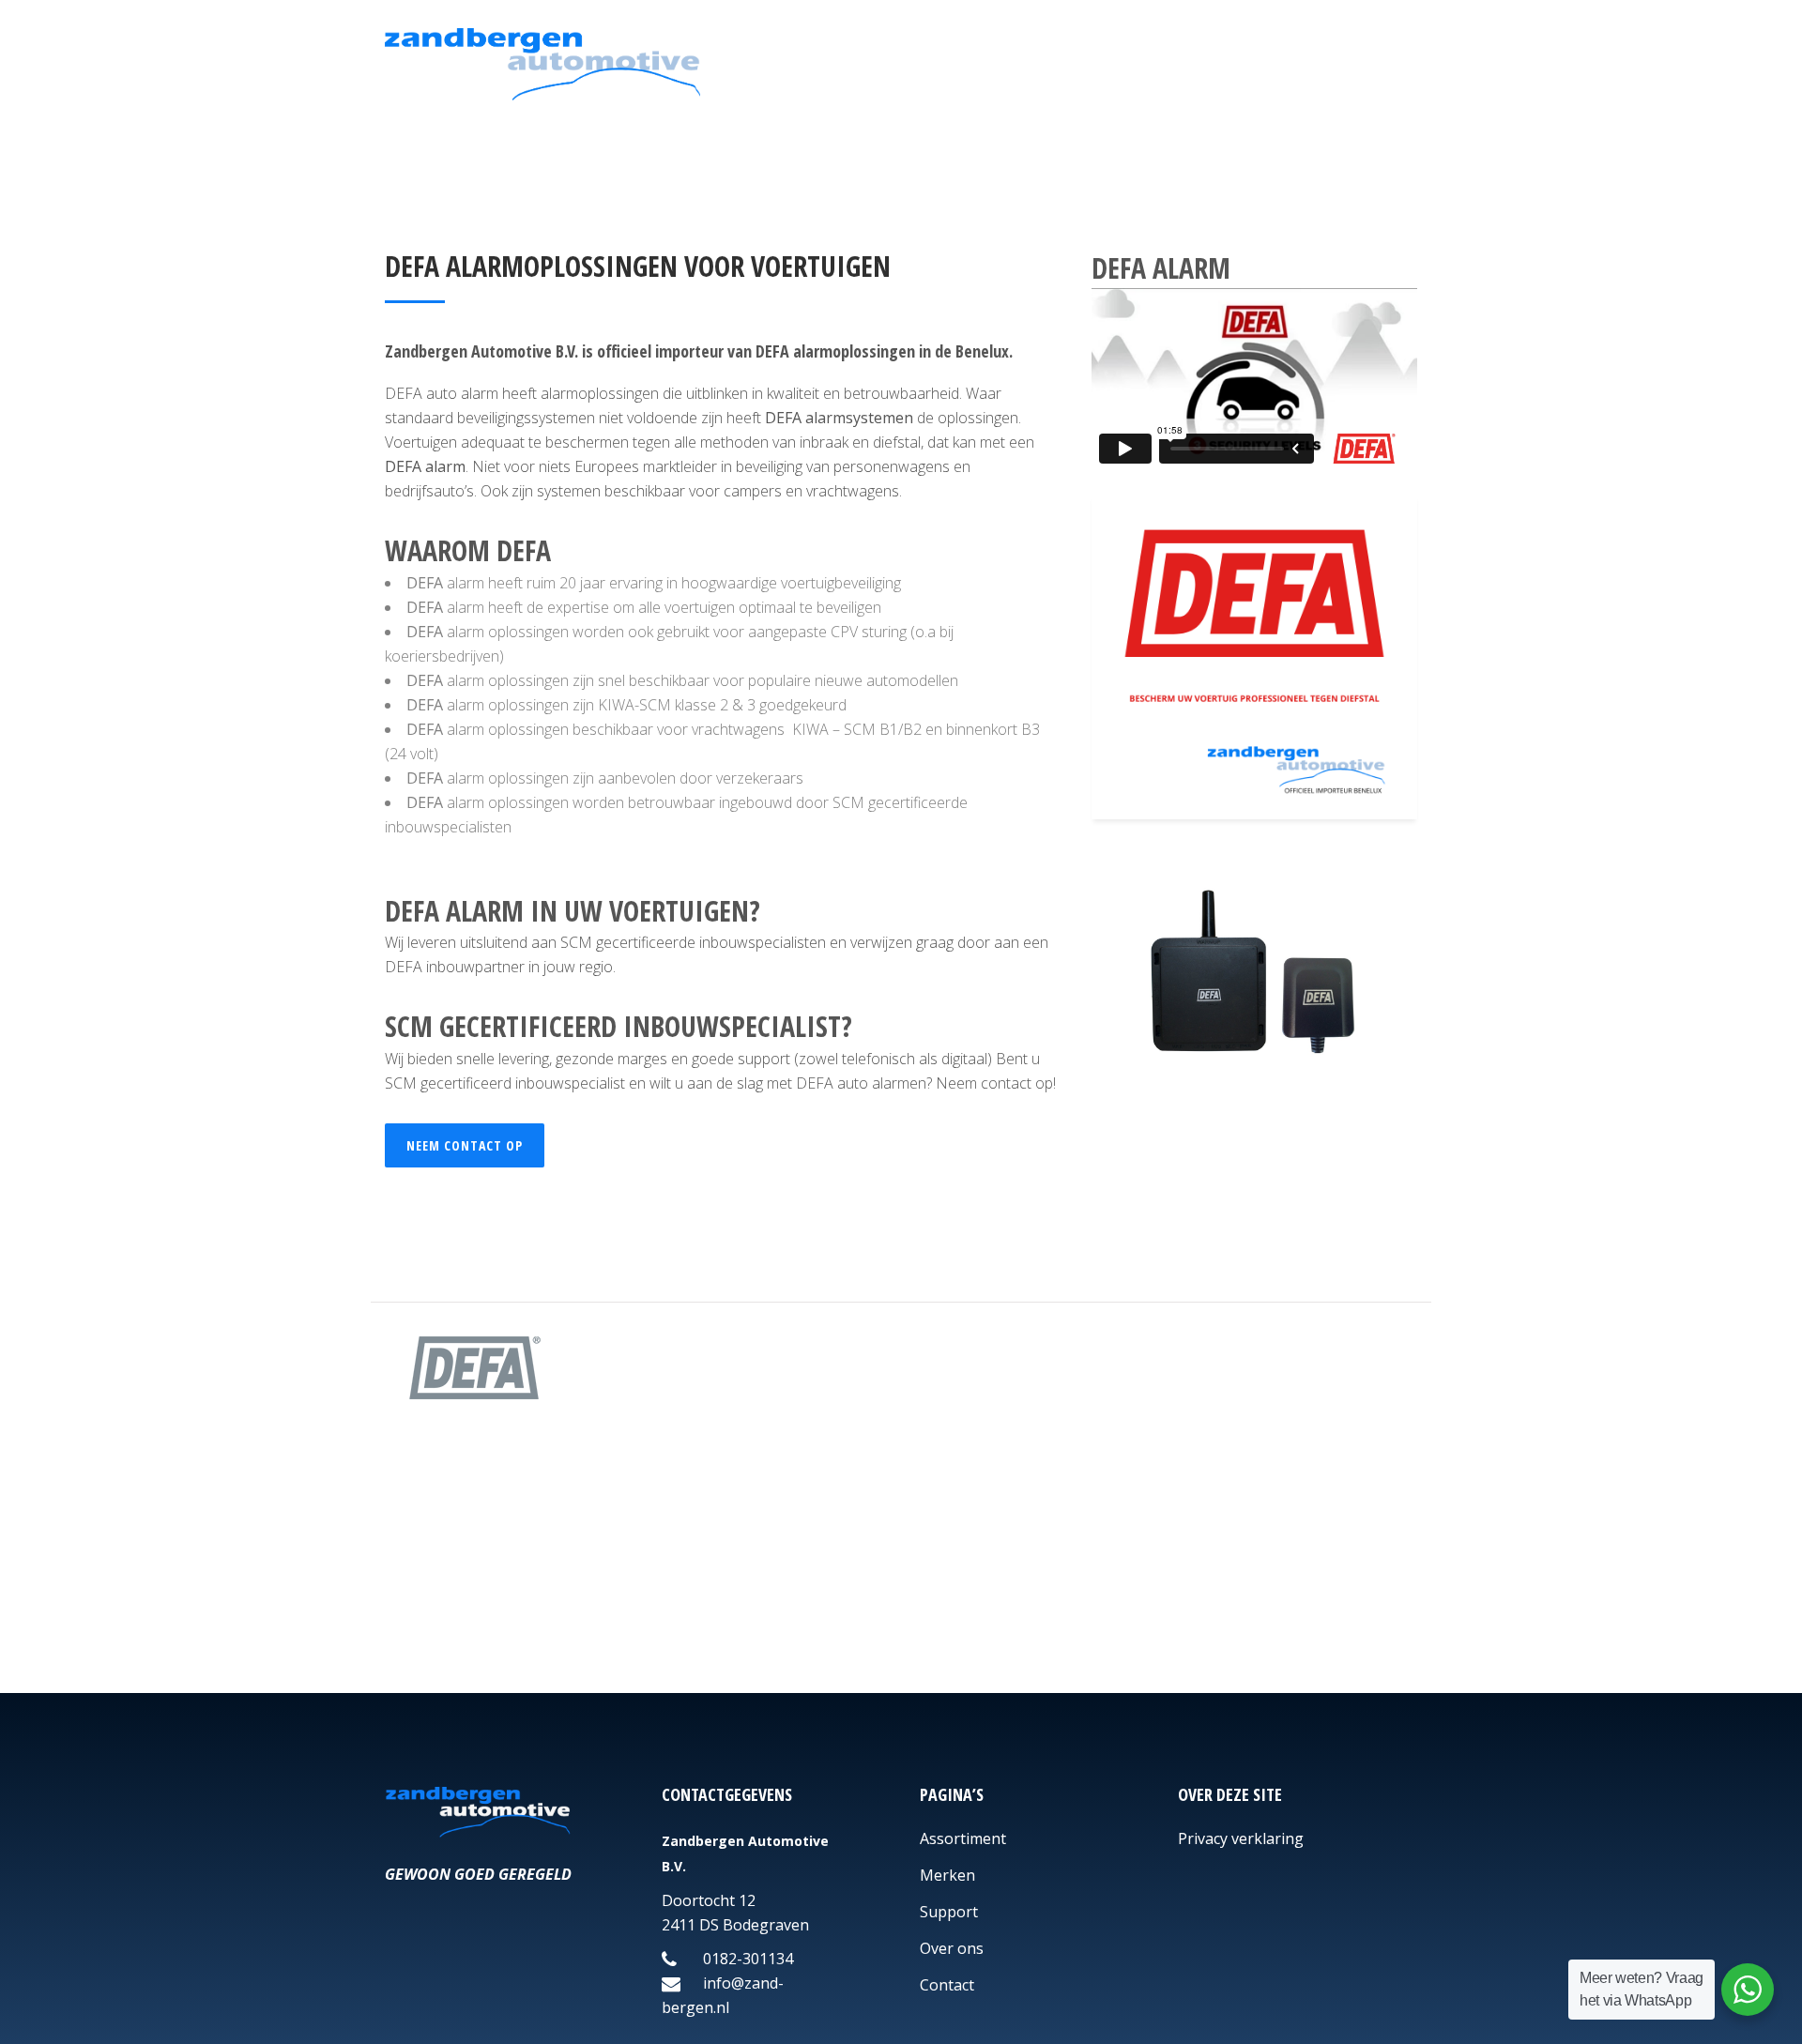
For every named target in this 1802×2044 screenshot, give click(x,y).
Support (949, 1912)
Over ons (952, 1948)
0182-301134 (746, 1959)
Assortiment (963, 1838)
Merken (947, 1875)
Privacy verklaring (1241, 1838)
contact (1006, 1083)
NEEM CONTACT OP (465, 1145)
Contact (947, 1985)
